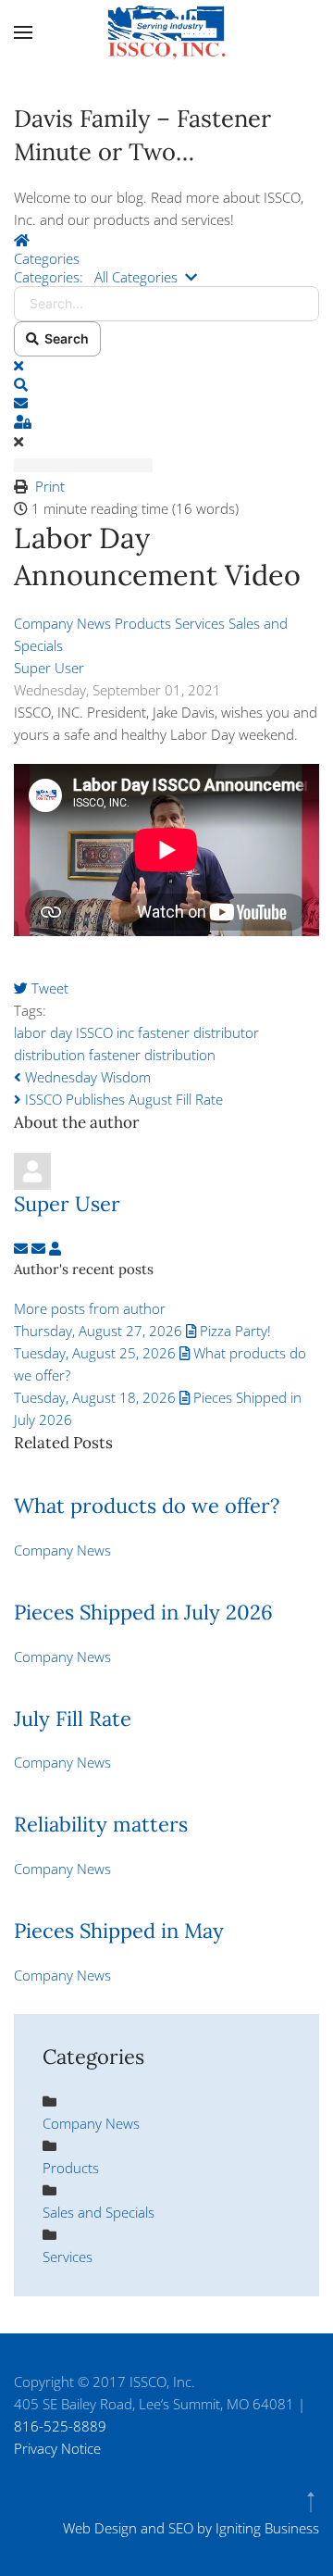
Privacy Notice (57, 2448)
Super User (49, 668)
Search (64, 338)
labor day (43, 1032)
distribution (49, 1055)
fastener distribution (152, 1055)
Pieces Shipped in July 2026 (143, 1612)
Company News (62, 623)
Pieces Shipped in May (119, 1931)
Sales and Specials (99, 2212)
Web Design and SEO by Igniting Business (191, 2528)
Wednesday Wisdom (86, 1077)
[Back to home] (166, 32)
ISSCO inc (105, 1032)
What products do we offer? (147, 1506)
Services (200, 623)
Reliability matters (101, 1824)
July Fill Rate (73, 1719)
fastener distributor (198, 1032)
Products (143, 623)
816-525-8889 (60, 2426)
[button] (23, 32)
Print (50, 486)
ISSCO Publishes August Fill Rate (122, 1099)
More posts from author (90, 1308)
